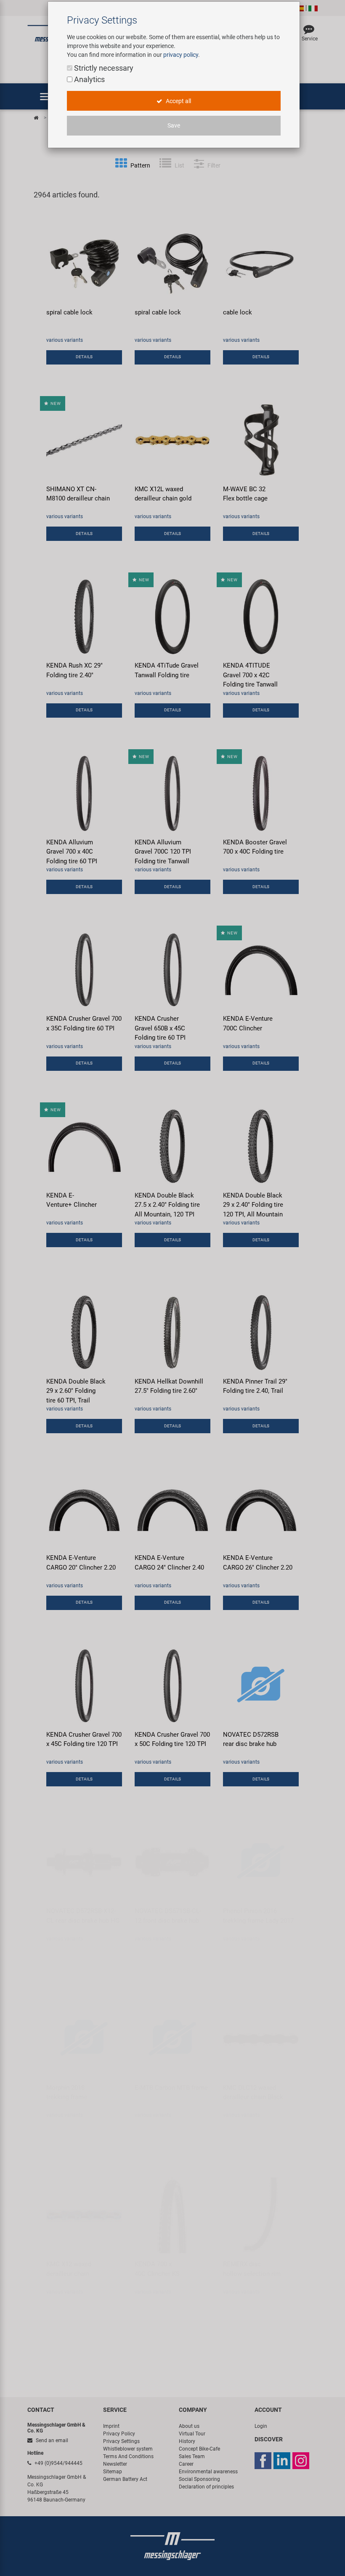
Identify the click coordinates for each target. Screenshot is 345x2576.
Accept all (178, 101)
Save (174, 125)
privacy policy (181, 55)
